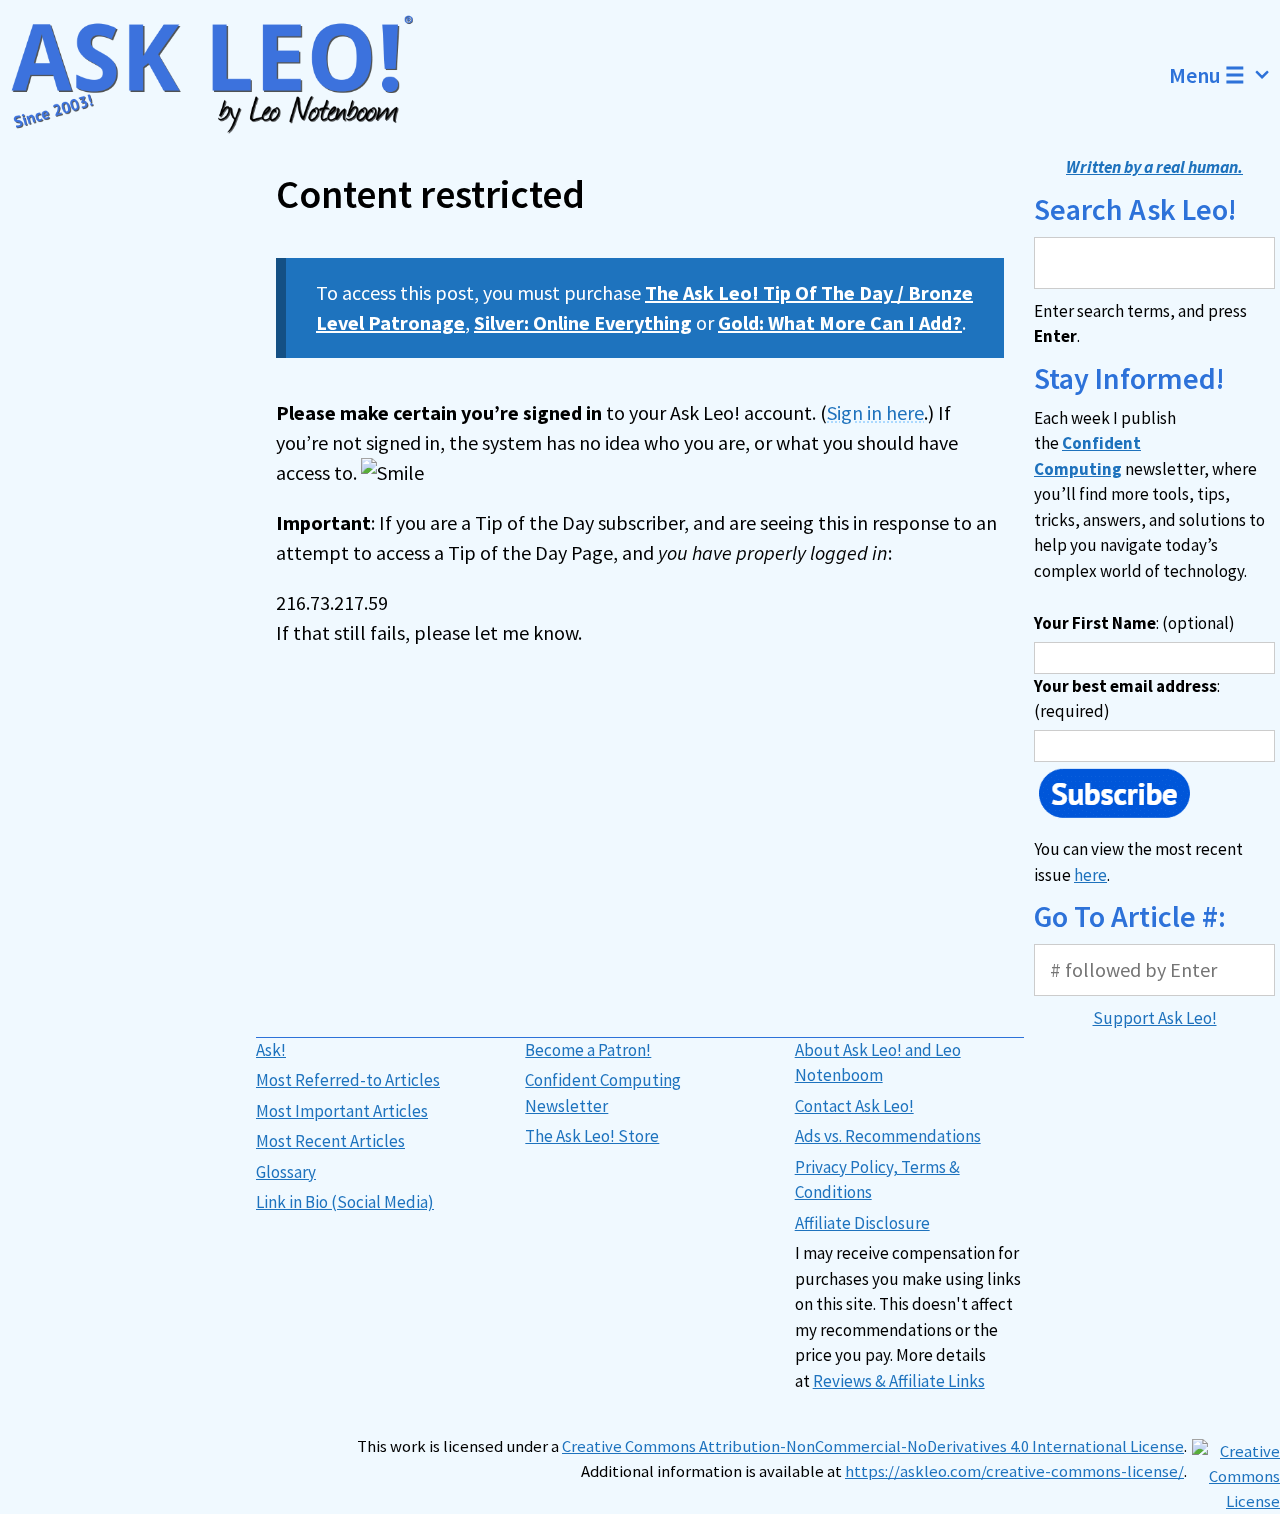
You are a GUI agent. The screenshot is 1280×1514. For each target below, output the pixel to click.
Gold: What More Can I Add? (840, 322)
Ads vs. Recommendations (888, 1136)
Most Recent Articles (330, 1141)
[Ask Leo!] (224, 75)
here (1090, 875)
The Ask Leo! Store (592, 1136)
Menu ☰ (1207, 75)
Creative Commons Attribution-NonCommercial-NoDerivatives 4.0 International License (873, 1446)
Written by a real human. (1154, 167)
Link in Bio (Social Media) (345, 1202)
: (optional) (1134, 623)
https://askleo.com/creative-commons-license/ (1014, 1471)
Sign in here (875, 412)
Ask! (271, 1050)
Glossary (286, 1172)
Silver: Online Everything (583, 322)
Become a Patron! (588, 1050)
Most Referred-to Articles (348, 1080)
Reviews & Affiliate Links (899, 1381)
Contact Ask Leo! (854, 1106)
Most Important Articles (342, 1111)
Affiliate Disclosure (862, 1223)
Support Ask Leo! (1155, 1018)
